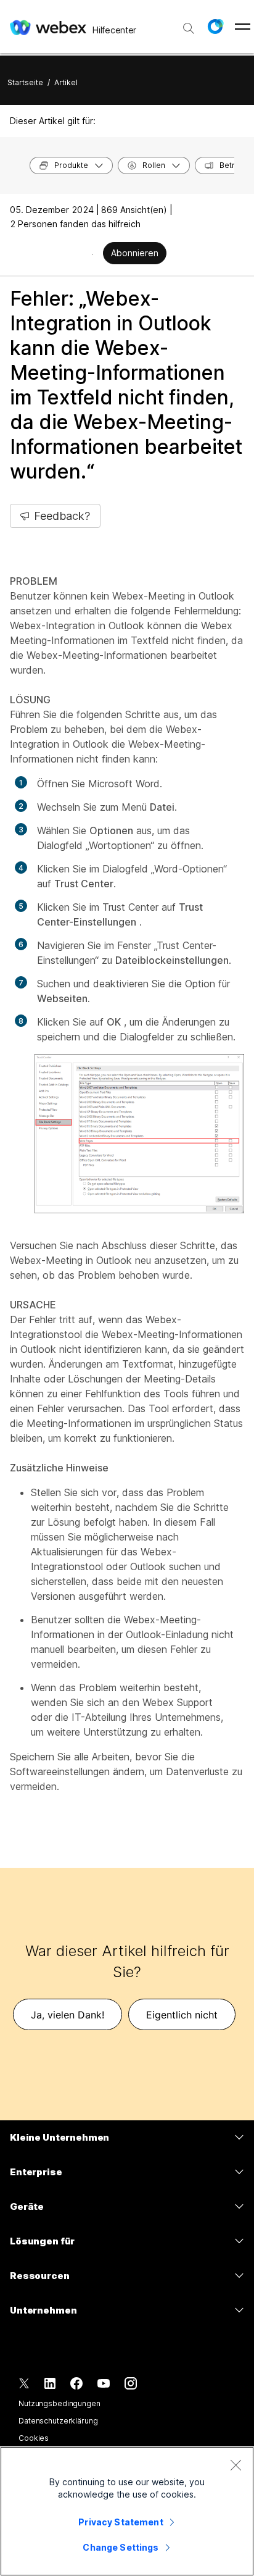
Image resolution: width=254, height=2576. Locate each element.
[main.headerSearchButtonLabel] (189, 24)
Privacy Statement (121, 2522)
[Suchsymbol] (189, 28)
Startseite (25, 82)
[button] (215, 27)
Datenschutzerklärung (58, 2421)
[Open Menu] (243, 27)
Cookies (34, 2438)
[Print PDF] (93, 254)
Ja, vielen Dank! (68, 2015)
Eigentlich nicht (182, 2015)
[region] (127, 2511)
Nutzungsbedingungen (59, 2403)
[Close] (236, 2465)
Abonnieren (135, 253)
